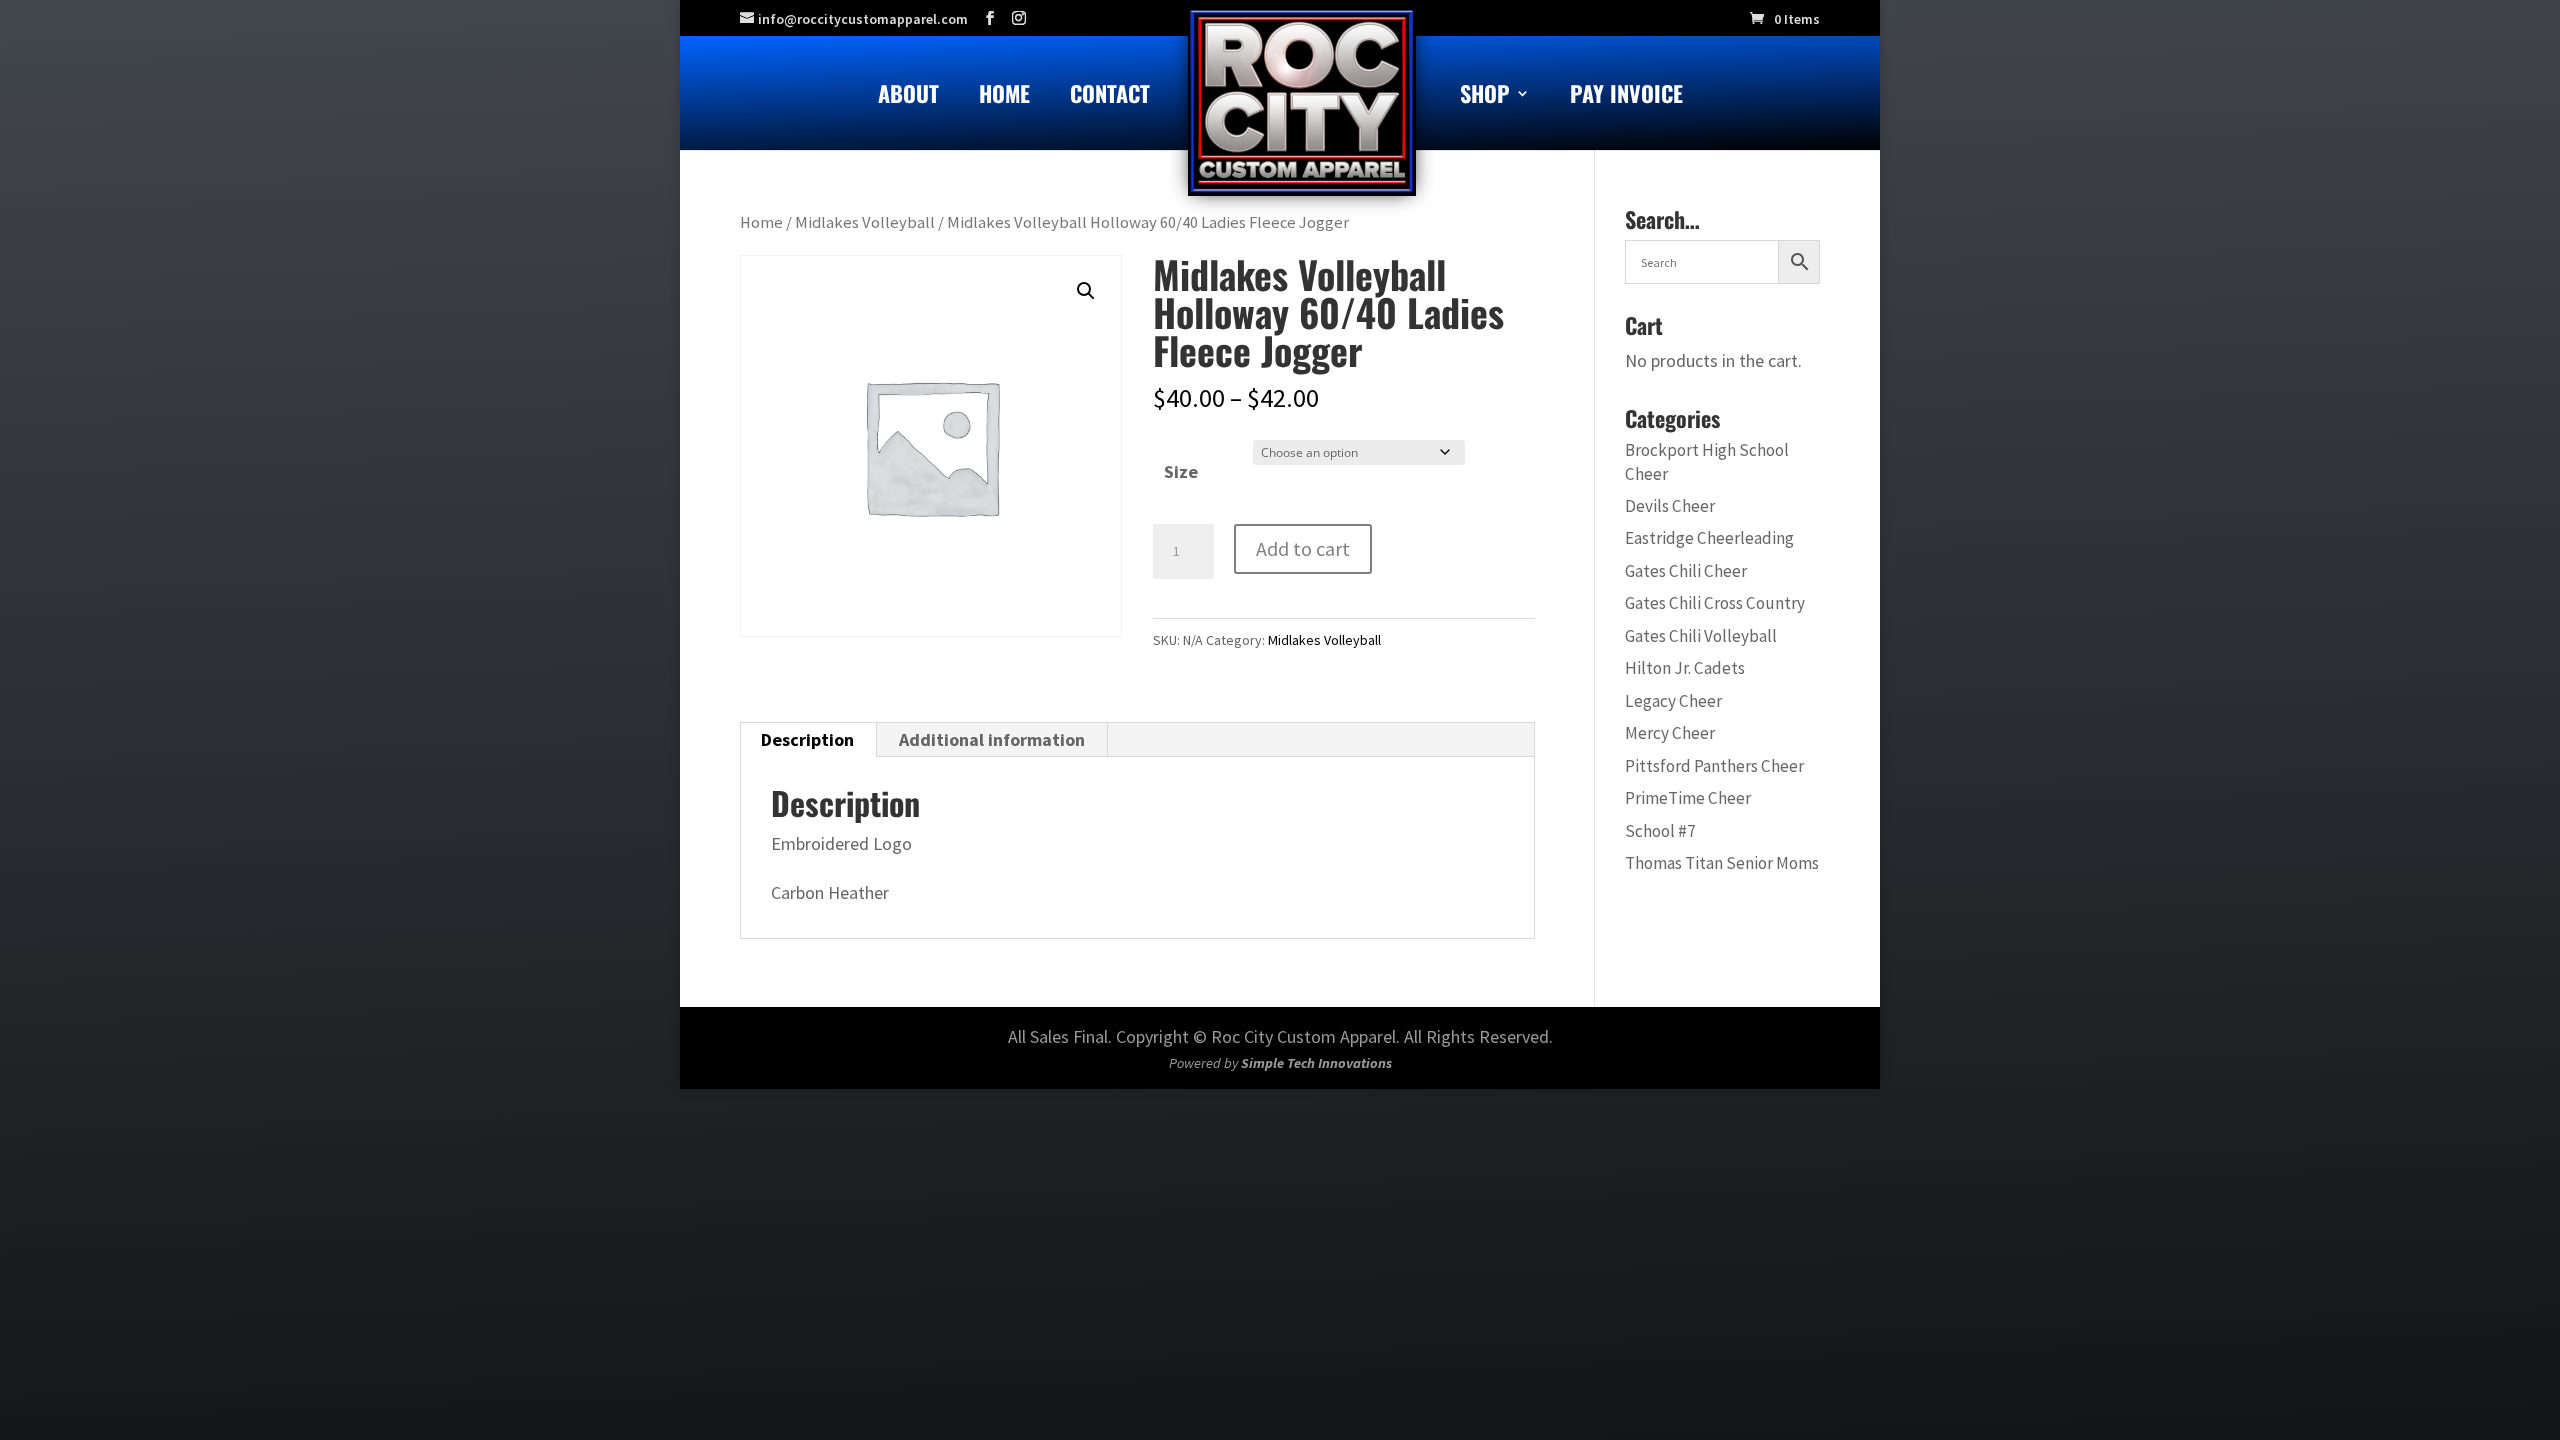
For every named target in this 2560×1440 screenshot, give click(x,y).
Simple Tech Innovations (1316, 1063)
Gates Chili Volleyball (1701, 636)
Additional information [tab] (992, 739)
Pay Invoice (1626, 97)
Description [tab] (807, 739)
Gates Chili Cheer (1686, 571)
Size (1181, 471)
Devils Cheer (1670, 506)
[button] (1086, 291)
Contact (1110, 97)
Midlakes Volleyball (865, 222)
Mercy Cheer (1670, 733)
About (908, 97)
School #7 (1660, 831)
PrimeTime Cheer (1688, 798)
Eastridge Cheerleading (1709, 538)
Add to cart (1303, 548)
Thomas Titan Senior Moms (1722, 863)
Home (1004, 97)
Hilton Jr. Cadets (1685, 668)
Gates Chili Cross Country (1715, 603)
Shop (1485, 97)
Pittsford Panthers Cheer (1714, 766)
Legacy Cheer (1673, 701)
